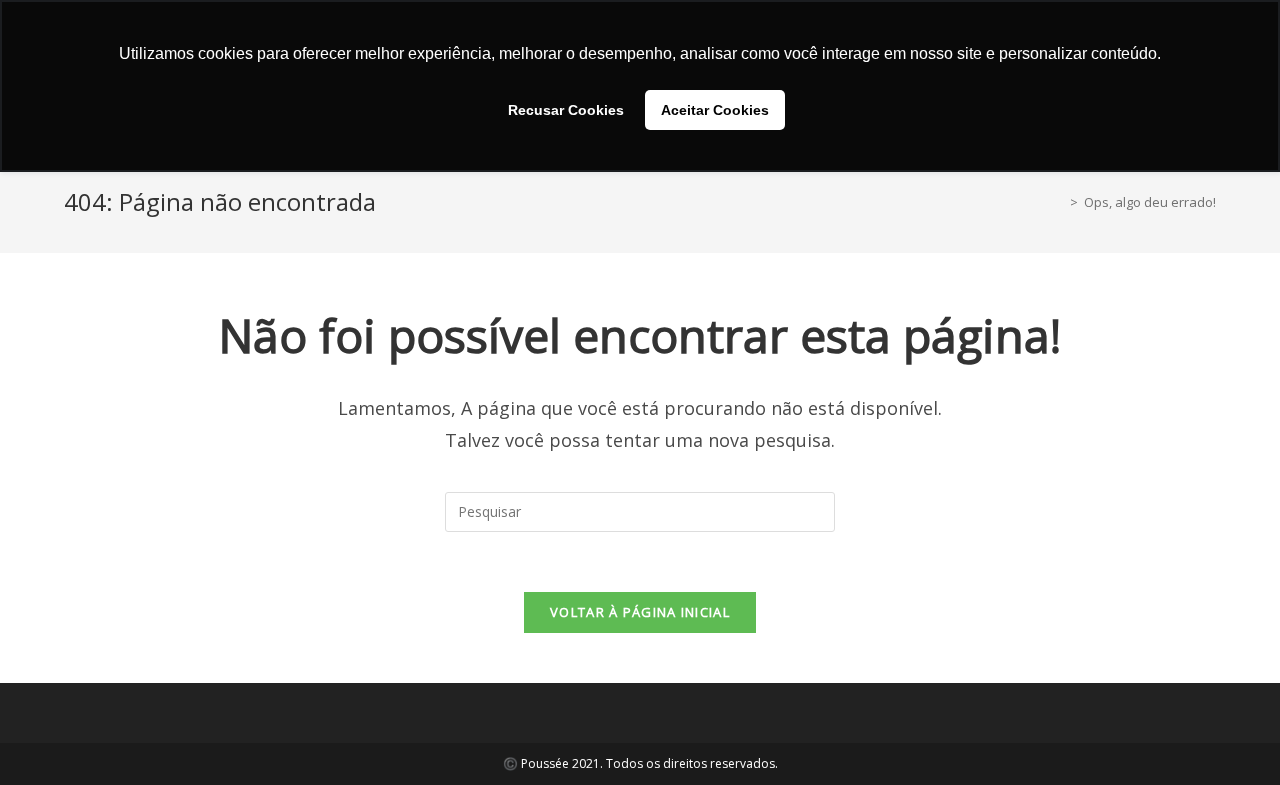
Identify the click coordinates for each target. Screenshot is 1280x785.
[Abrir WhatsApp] (1230, 734)
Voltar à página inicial (640, 612)
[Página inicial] (1059, 202)
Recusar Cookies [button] (566, 110)
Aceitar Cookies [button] (715, 110)
